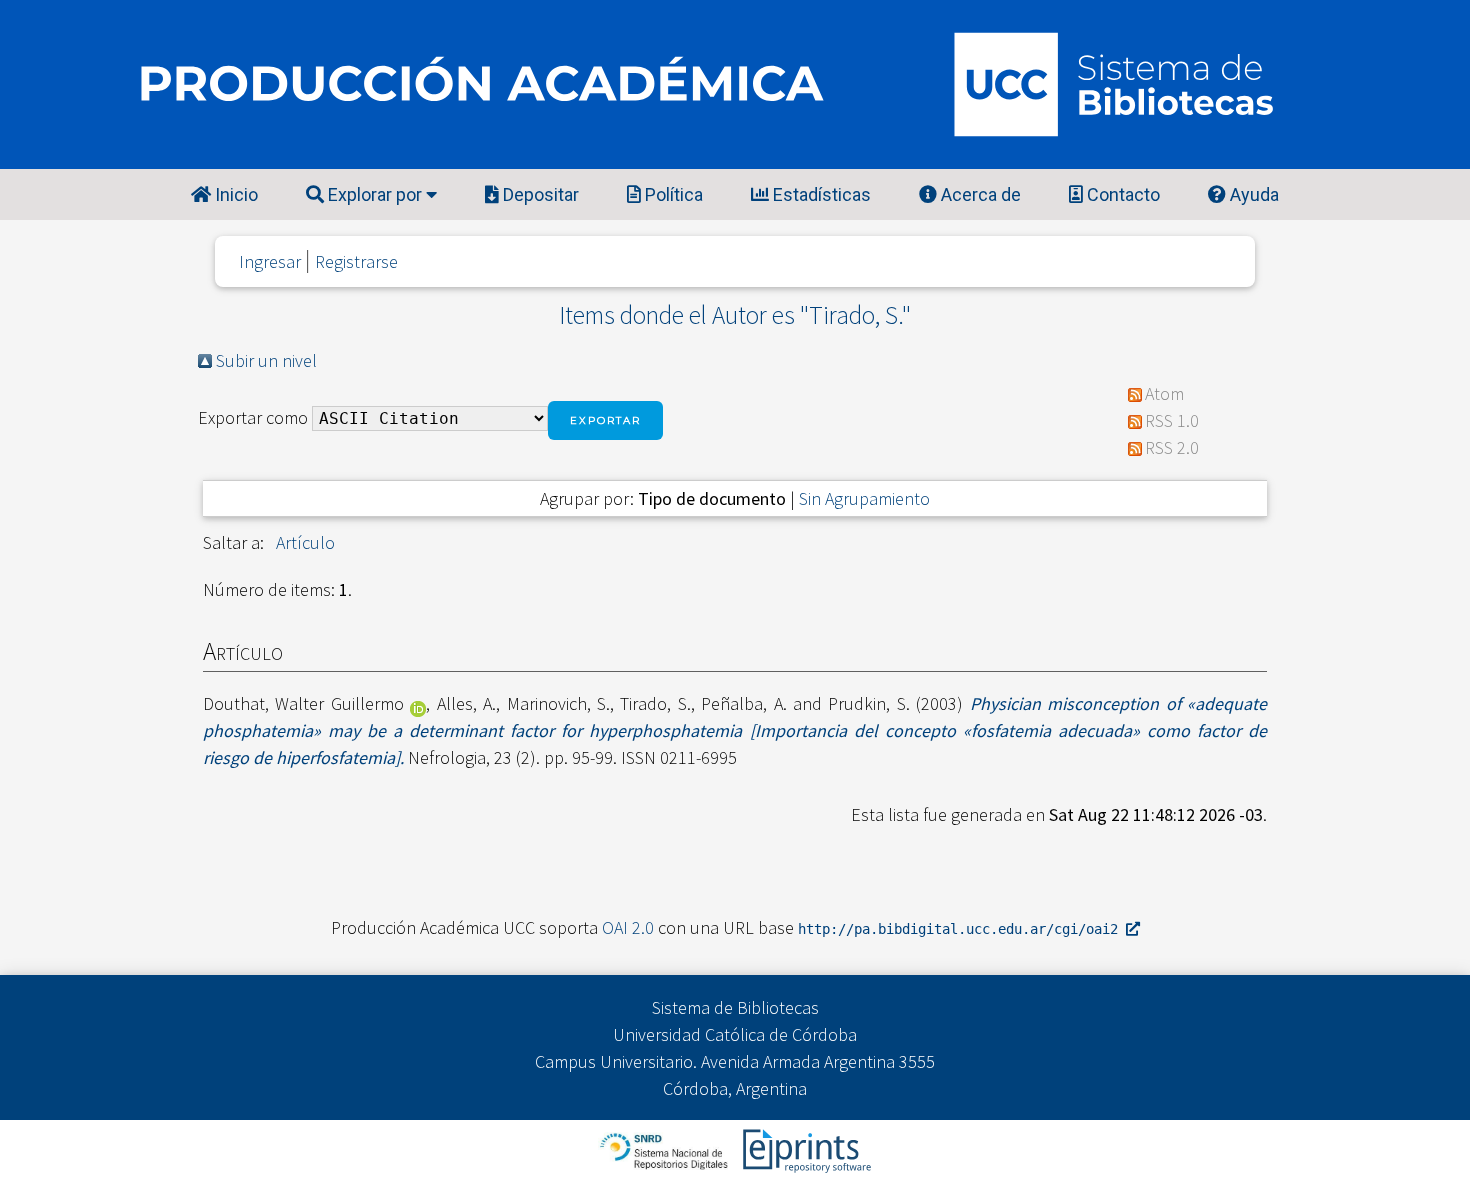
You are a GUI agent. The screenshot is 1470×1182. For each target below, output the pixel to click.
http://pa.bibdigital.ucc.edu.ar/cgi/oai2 (962, 929)
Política (672, 194)
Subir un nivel (266, 360)
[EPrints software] (804, 1148)
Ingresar (270, 261)
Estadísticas (820, 194)
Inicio (234, 194)
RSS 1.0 (1172, 420)
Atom (1164, 393)
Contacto (1121, 194)
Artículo (305, 542)
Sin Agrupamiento (864, 498)
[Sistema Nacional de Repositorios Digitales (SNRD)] (665, 1148)
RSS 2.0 (1172, 447)
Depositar (539, 194)
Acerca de (979, 194)
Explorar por (375, 194)
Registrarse (356, 261)
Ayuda (1252, 194)
